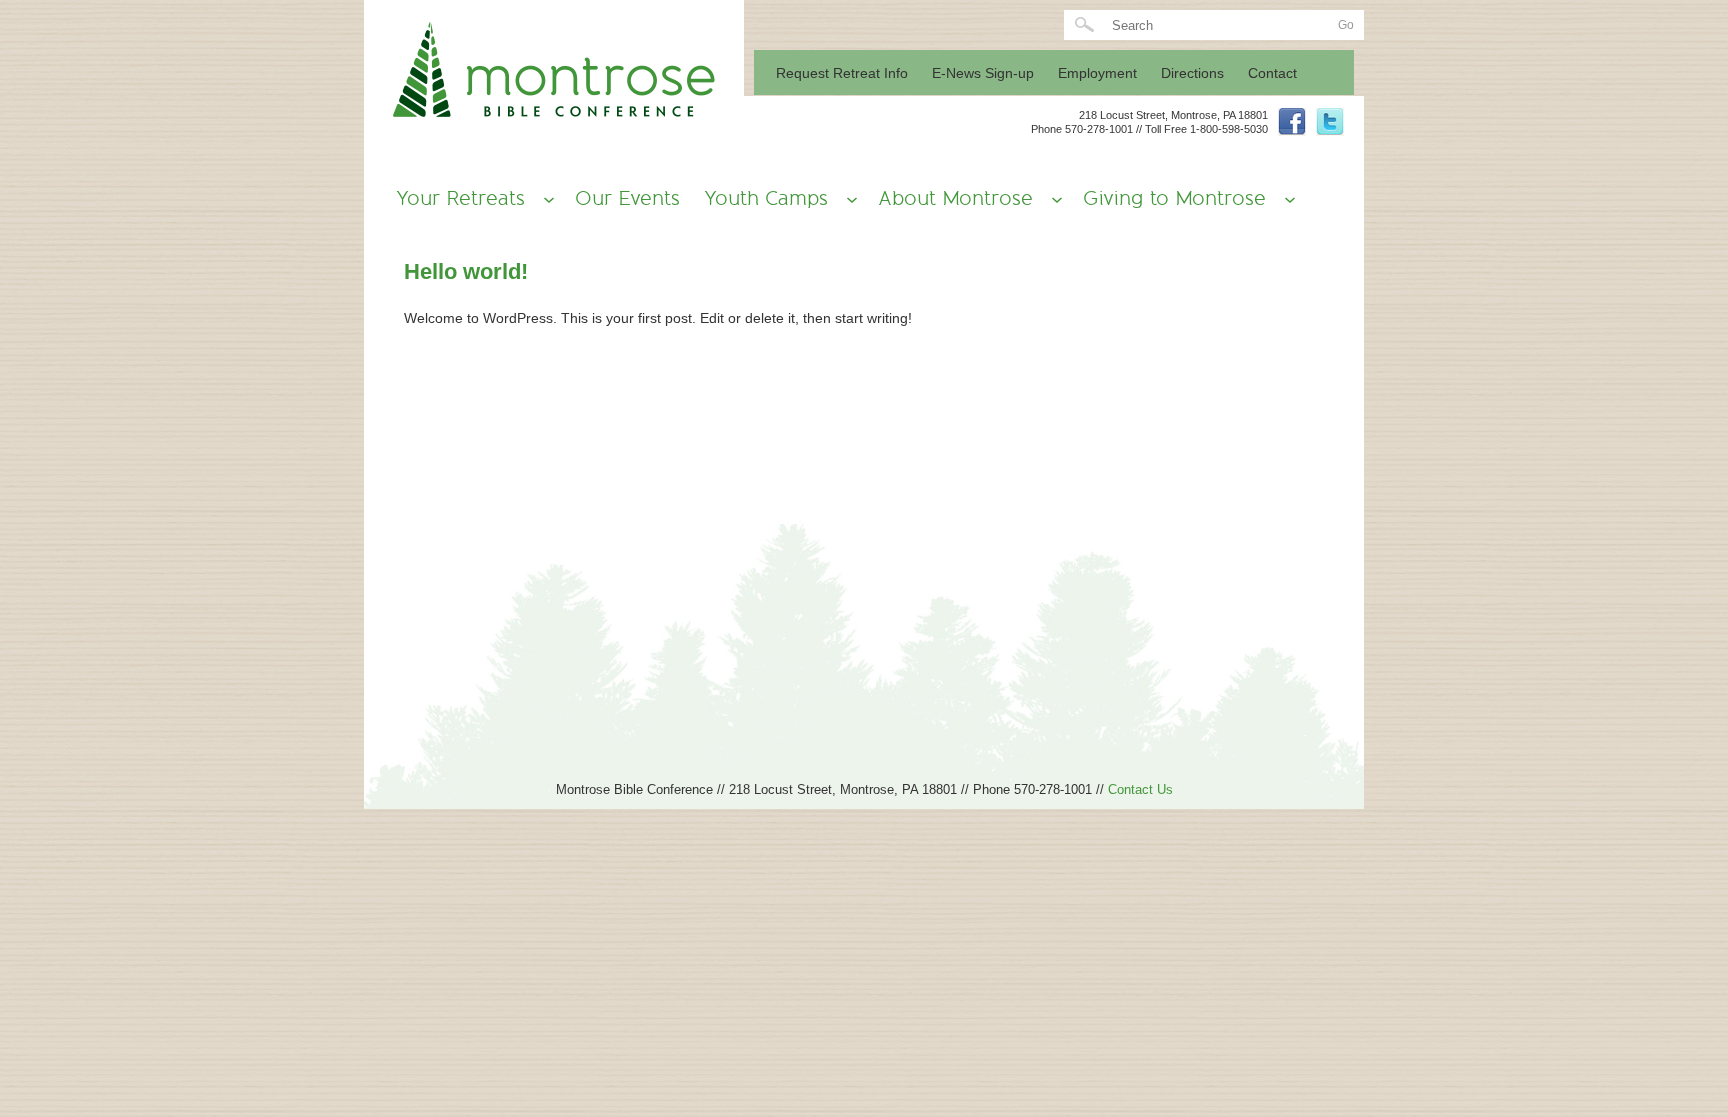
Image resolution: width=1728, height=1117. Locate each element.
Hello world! (466, 272)
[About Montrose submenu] (1051, 199)
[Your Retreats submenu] (543, 199)
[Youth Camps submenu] (846, 199)
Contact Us (1140, 789)
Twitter (1330, 122)
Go (1346, 25)
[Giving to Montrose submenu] (1284, 199)
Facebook (1292, 122)
